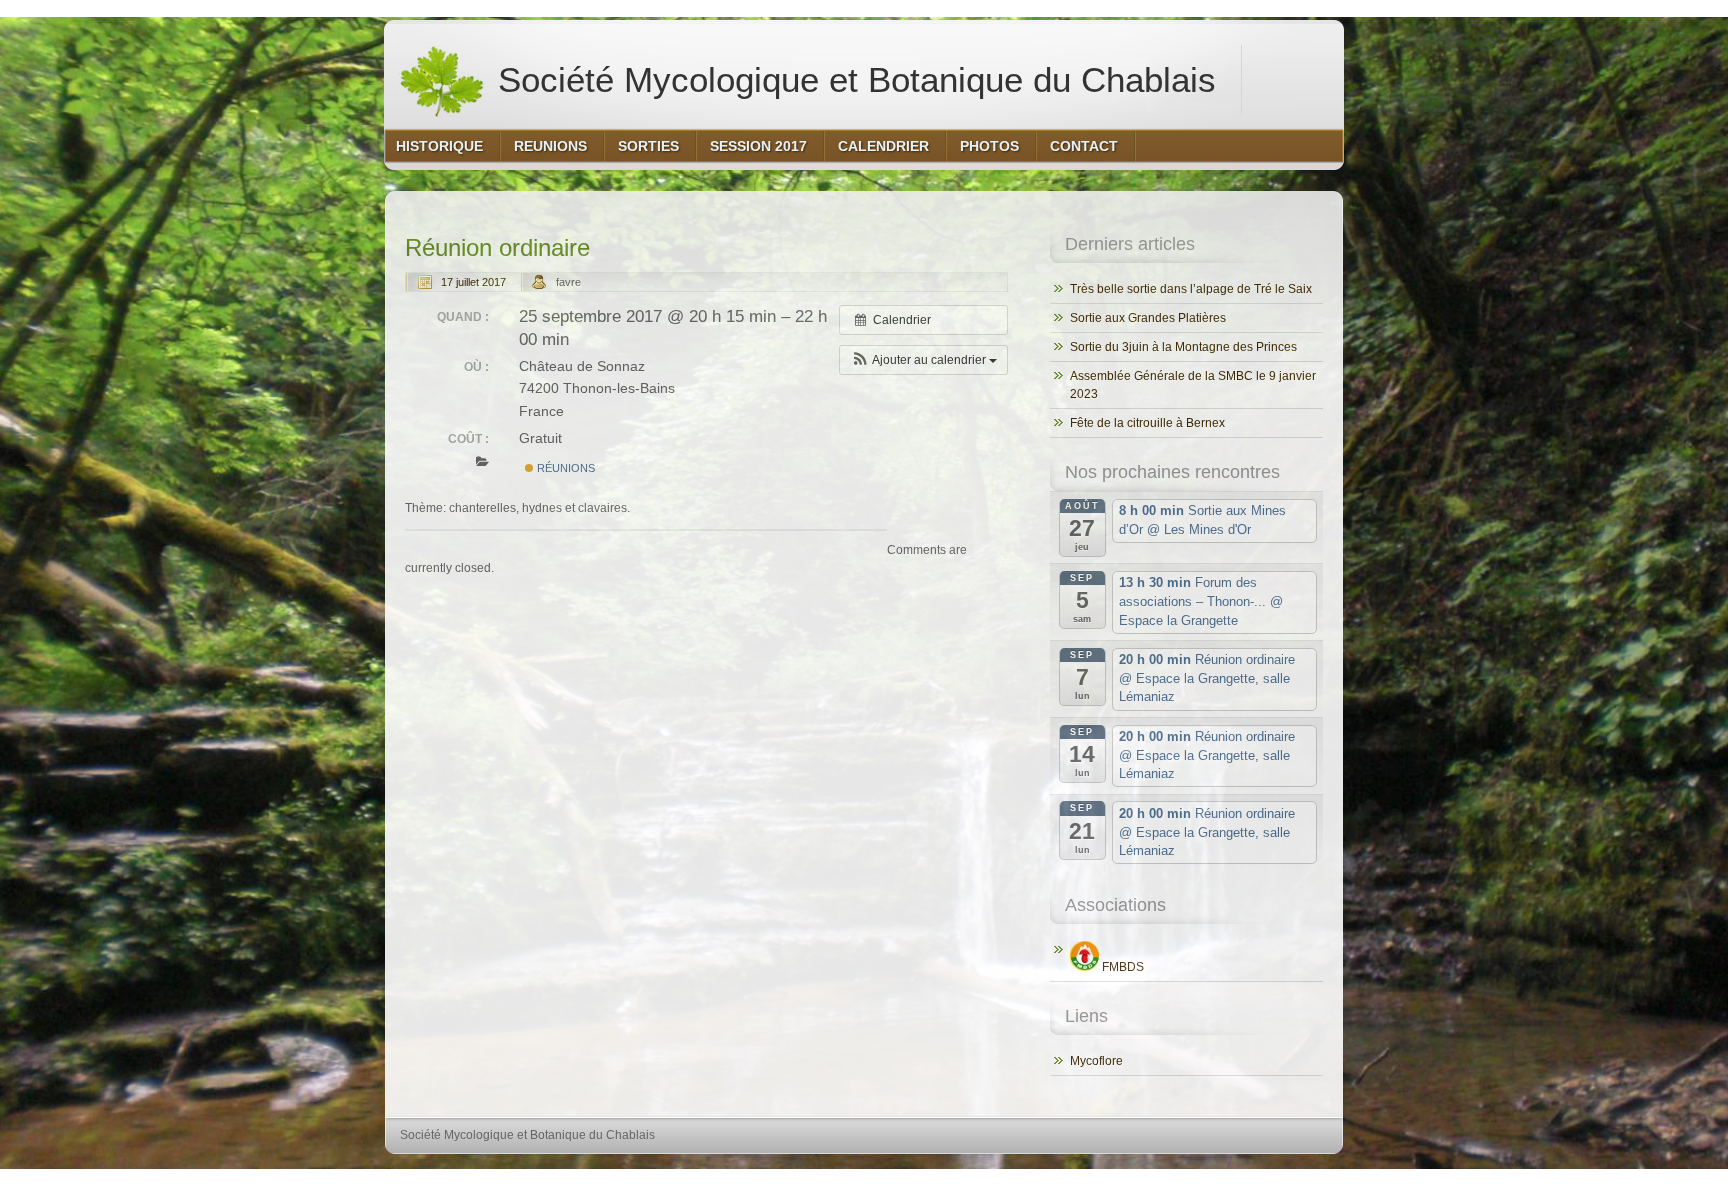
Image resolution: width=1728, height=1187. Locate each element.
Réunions (564, 468)
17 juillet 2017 (473, 282)
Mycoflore (1096, 1061)
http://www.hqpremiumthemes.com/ (1263, 1172)
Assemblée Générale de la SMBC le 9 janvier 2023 (1193, 385)
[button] (923, 360)
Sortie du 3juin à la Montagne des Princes (1183, 347)
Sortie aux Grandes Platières (1148, 318)
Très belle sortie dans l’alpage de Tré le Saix (1191, 289)
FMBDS (1121, 967)
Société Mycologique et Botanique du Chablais (852, 79)
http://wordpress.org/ (1111, 1172)
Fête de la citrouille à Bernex (1147, 423)
